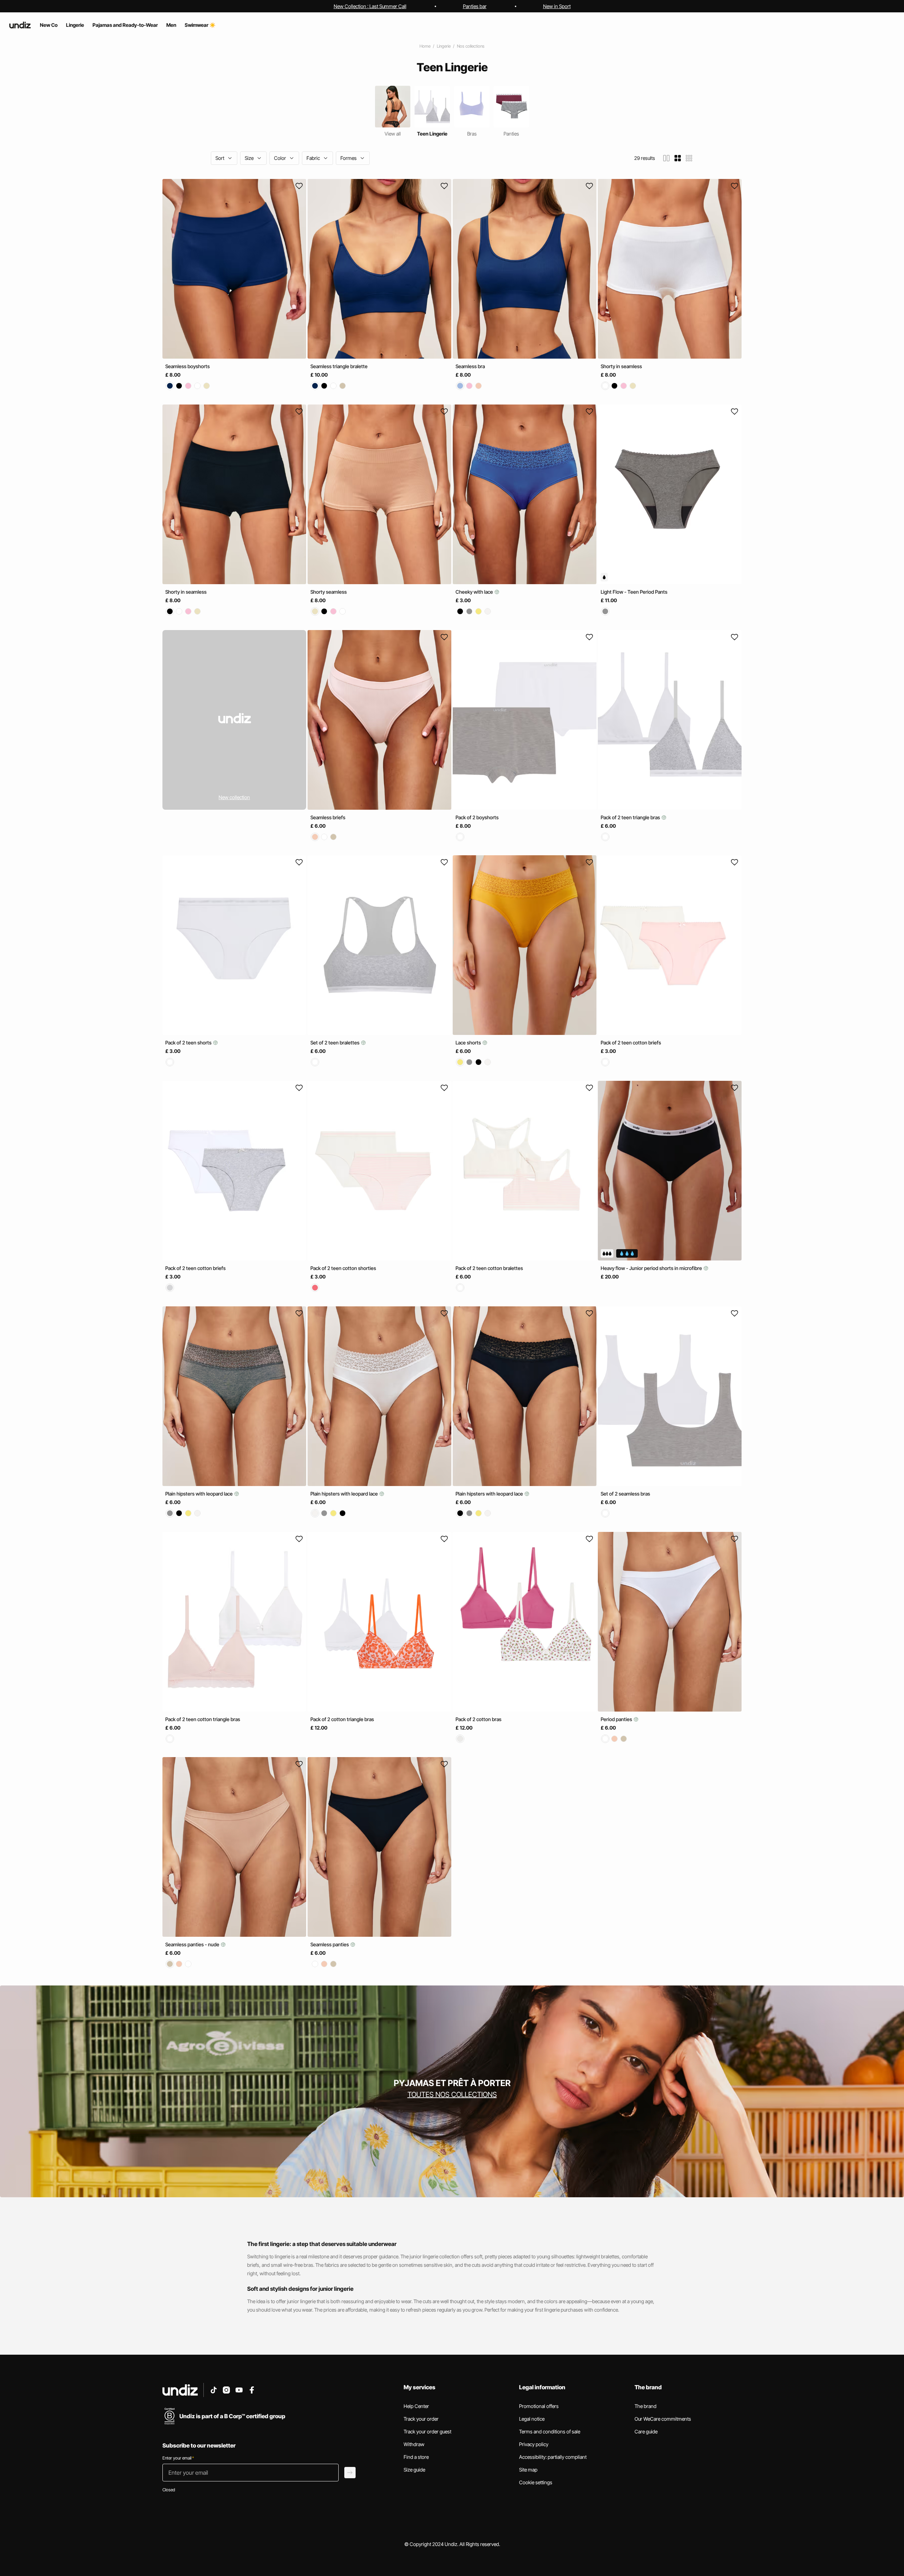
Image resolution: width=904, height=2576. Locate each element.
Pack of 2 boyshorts (477, 817)
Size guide (414, 2470)
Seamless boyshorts (188, 366)
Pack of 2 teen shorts (189, 1043)
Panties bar (475, 6)
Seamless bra (470, 366)
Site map (528, 2470)
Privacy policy (534, 2444)
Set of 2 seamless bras (625, 1494)
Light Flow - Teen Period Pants (634, 592)
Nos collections (471, 46)
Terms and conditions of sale (550, 2431)
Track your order (421, 2419)
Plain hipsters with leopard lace (200, 1494)
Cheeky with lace (475, 592)
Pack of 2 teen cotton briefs (631, 1043)
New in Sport (557, 6)
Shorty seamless (329, 592)
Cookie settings (536, 2482)
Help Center (416, 2406)
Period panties (617, 1719)
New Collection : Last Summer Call (370, 6)
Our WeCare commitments (663, 2419)
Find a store (416, 2457)
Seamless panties (330, 1944)
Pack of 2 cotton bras (478, 1719)
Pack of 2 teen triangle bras (631, 817)
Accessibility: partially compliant (553, 2457)
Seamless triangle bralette (339, 366)
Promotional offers (539, 2406)
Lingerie (444, 46)
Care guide (646, 2431)
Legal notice (532, 2419)
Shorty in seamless (621, 366)
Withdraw (414, 2444)
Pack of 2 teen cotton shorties (343, 1268)
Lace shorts (469, 1043)
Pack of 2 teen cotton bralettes (489, 1268)
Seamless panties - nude (193, 1944)
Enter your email (178, 2458)
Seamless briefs (328, 817)
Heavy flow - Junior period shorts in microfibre (652, 1268)
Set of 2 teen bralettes (335, 1043)
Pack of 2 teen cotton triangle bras (203, 1719)
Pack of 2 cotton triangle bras (342, 1719)
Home (425, 46)
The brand (646, 2406)
